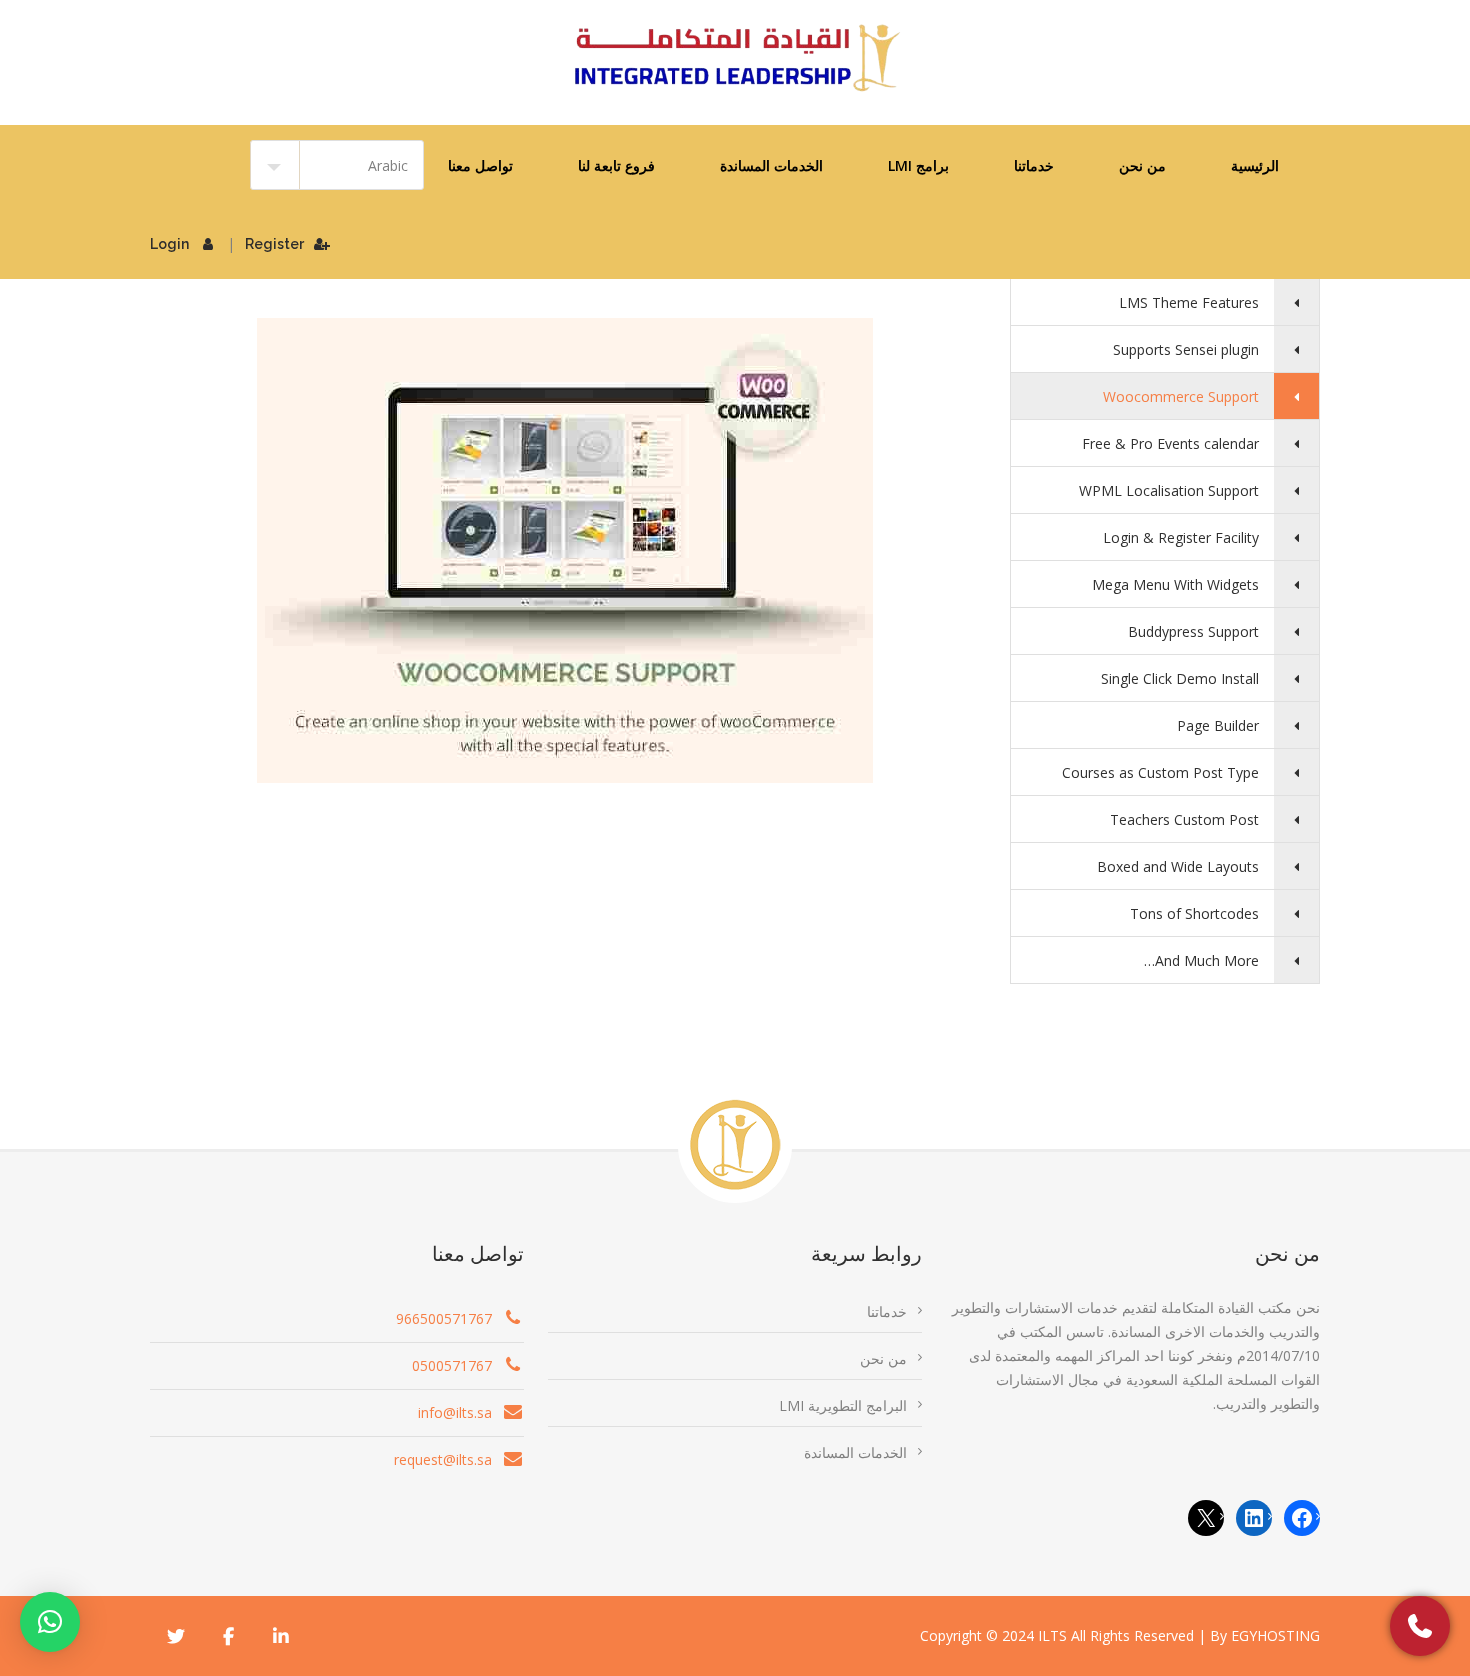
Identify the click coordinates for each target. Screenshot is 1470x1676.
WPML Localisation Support (1169, 490)
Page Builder (1218, 725)
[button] (50, 1622)
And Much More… (1201, 960)
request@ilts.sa (443, 1459)
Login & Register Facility (1181, 537)
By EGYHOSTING (1265, 1635)
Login (169, 244)
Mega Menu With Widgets (1175, 584)
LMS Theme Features (1189, 302)
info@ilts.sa (455, 1412)
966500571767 (444, 1318)
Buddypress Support (1193, 631)
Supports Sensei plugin (1186, 349)
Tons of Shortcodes (1194, 913)
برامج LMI (918, 165)
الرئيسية (1255, 165)
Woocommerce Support (1181, 396)
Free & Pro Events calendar (1170, 443)
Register (274, 244)
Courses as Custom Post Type (1160, 772)
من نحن (1142, 165)
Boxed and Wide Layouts (1178, 866)
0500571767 (452, 1365)
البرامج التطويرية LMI (843, 1405)
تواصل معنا (480, 165)
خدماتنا (1034, 165)
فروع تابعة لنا (616, 165)
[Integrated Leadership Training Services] (735, 58)
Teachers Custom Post (1184, 819)
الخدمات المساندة (771, 165)
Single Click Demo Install (1180, 678)
